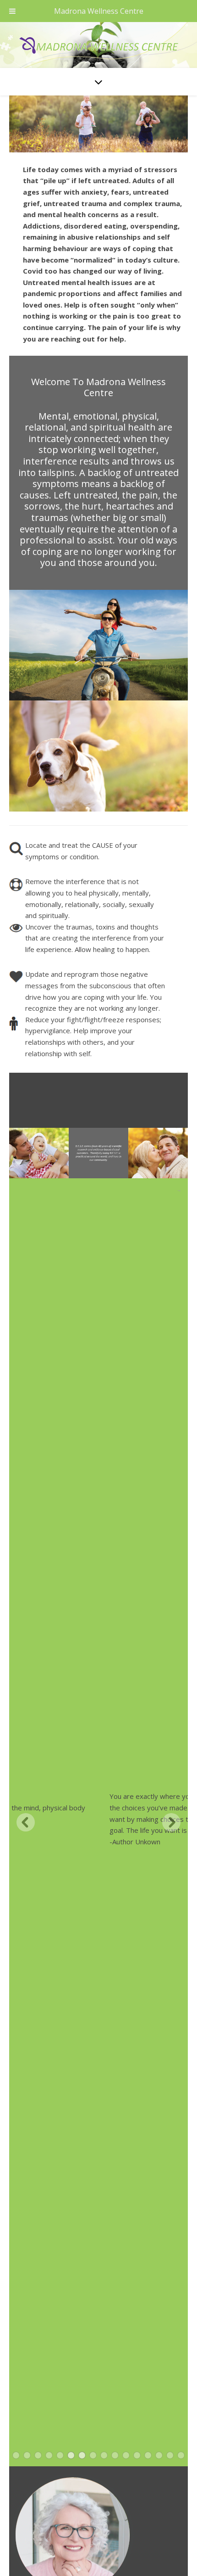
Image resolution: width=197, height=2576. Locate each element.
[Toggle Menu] (12, 11)
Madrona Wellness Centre (99, 11)
